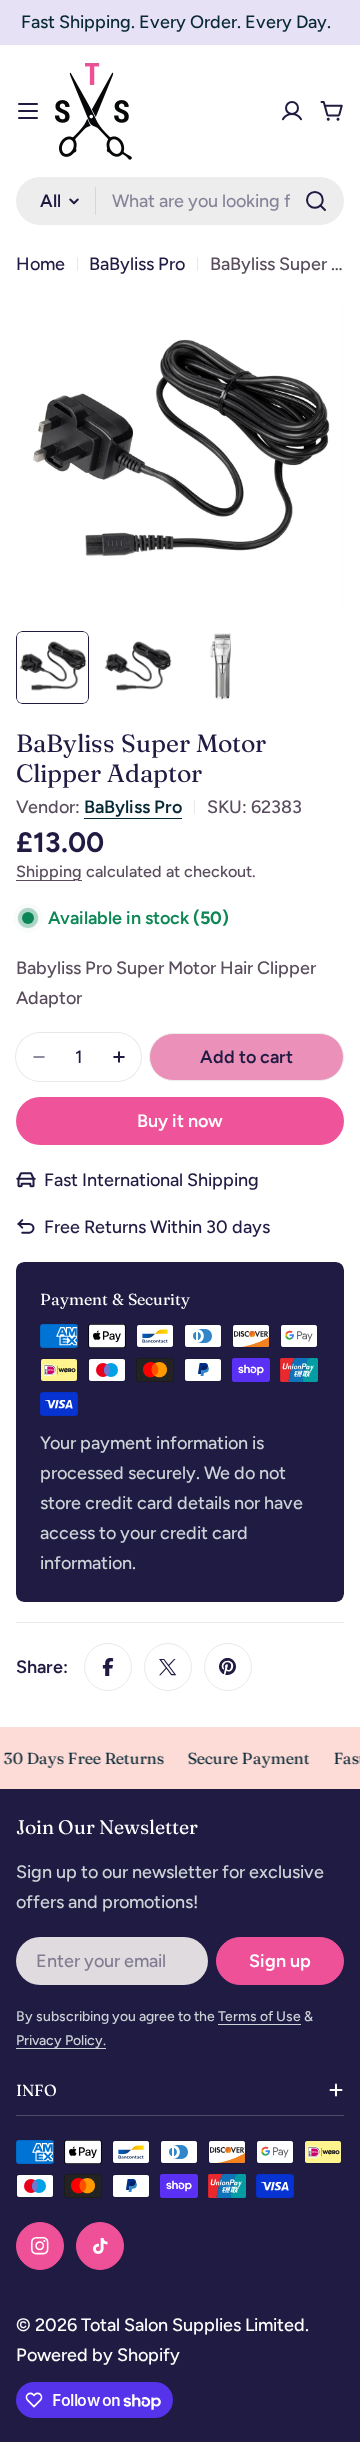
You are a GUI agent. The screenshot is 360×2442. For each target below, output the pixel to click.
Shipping (49, 871)
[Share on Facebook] (108, 1667)
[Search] (316, 201)
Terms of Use (259, 2016)
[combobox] (180, 201)
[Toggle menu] (28, 111)
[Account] (292, 111)
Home (40, 264)
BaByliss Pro (137, 264)
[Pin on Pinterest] (228, 1667)
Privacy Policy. (61, 2040)
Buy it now (180, 1121)
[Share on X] (168, 1667)
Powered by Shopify (98, 2355)
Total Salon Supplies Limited (193, 2325)
